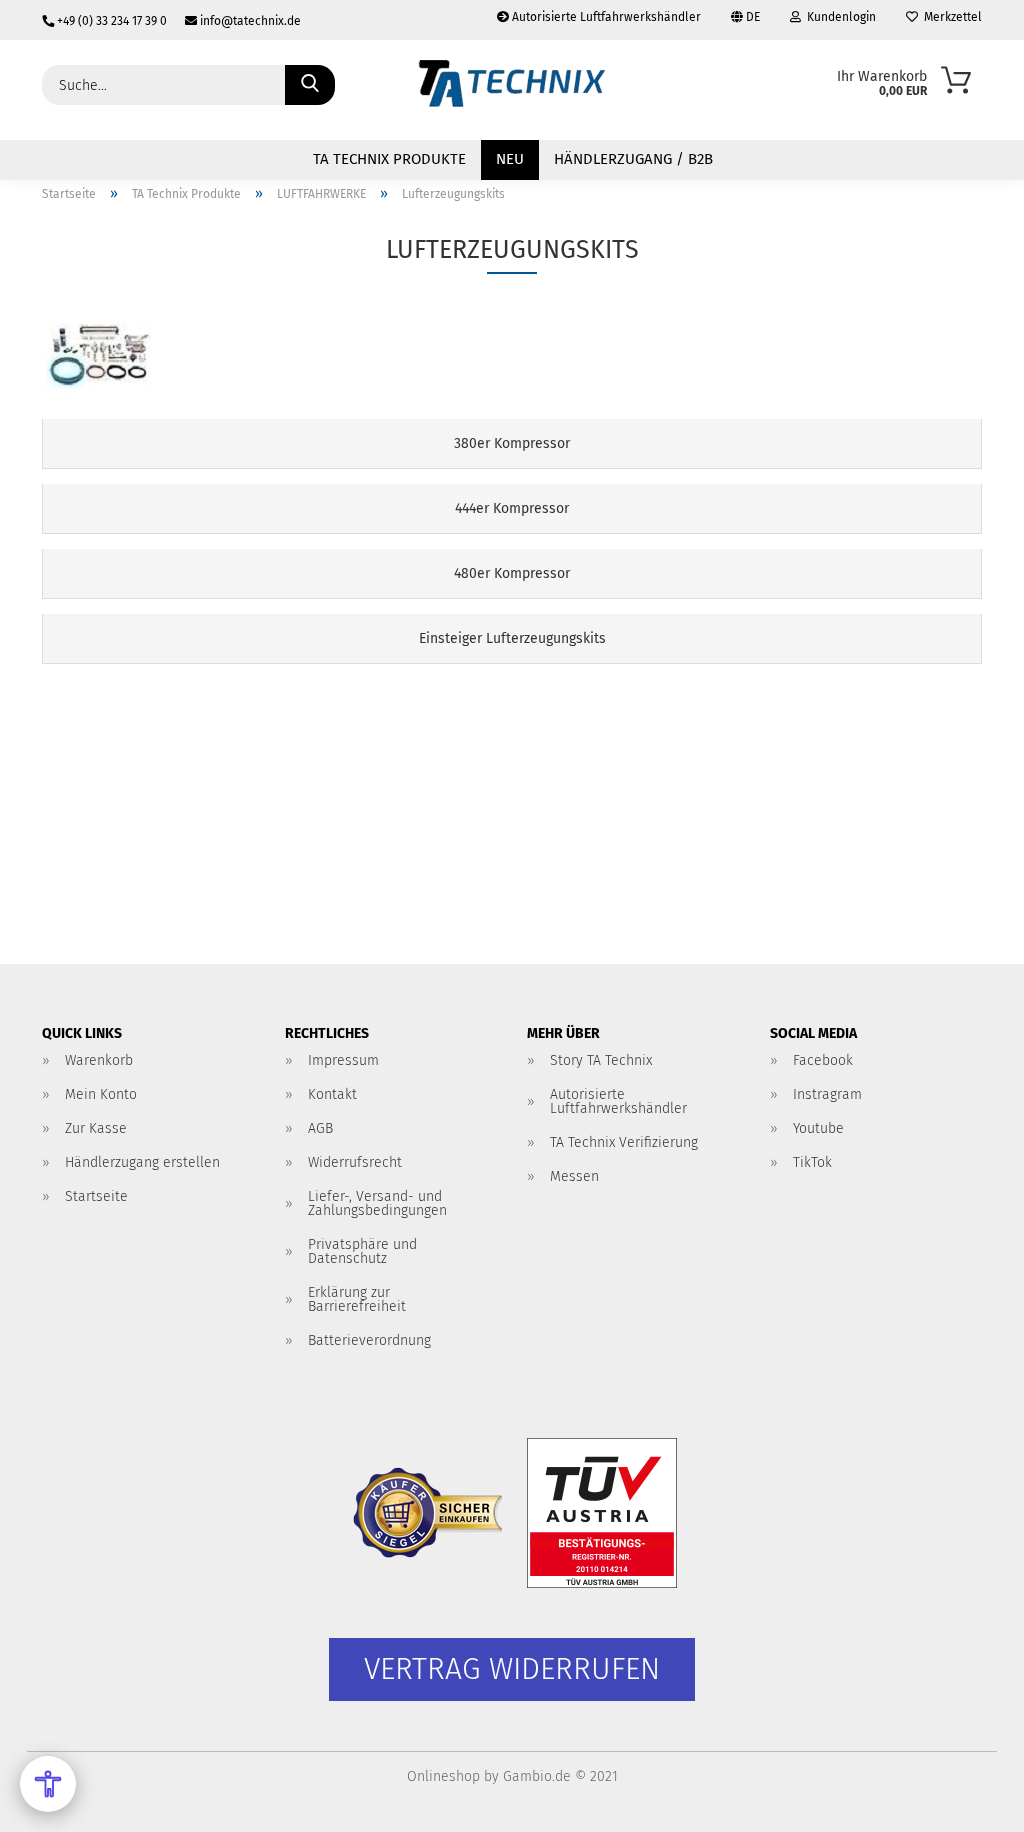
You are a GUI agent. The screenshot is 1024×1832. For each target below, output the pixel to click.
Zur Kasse (96, 1128)
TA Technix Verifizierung (624, 1142)
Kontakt (332, 1094)
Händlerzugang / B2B (633, 159)
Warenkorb (99, 1060)
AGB (320, 1128)
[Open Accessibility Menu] (48, 1784)
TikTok (812, 1162)
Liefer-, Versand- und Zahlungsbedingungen (377, 1203)
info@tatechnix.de (249, 21)
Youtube (818, 1128)
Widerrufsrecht (355, 1162)
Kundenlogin (838, 17)
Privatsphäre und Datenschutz (362, 1251)
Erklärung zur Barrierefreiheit (357, 1299)
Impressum (343, 1060)
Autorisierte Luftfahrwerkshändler (605, 17)
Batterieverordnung (369, 1340)
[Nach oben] (969, 1802)
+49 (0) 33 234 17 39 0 (112, 21)
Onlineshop (443, 1776)
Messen (574, 1176)
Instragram (827, 1094)
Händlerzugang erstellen (142, 1162)
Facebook (823, 1060)
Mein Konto (101, 1094)
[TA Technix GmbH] (511, 90)
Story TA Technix (601, 1060)
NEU (510, 159)
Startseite (96, 1196)
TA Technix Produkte (389, 159)
